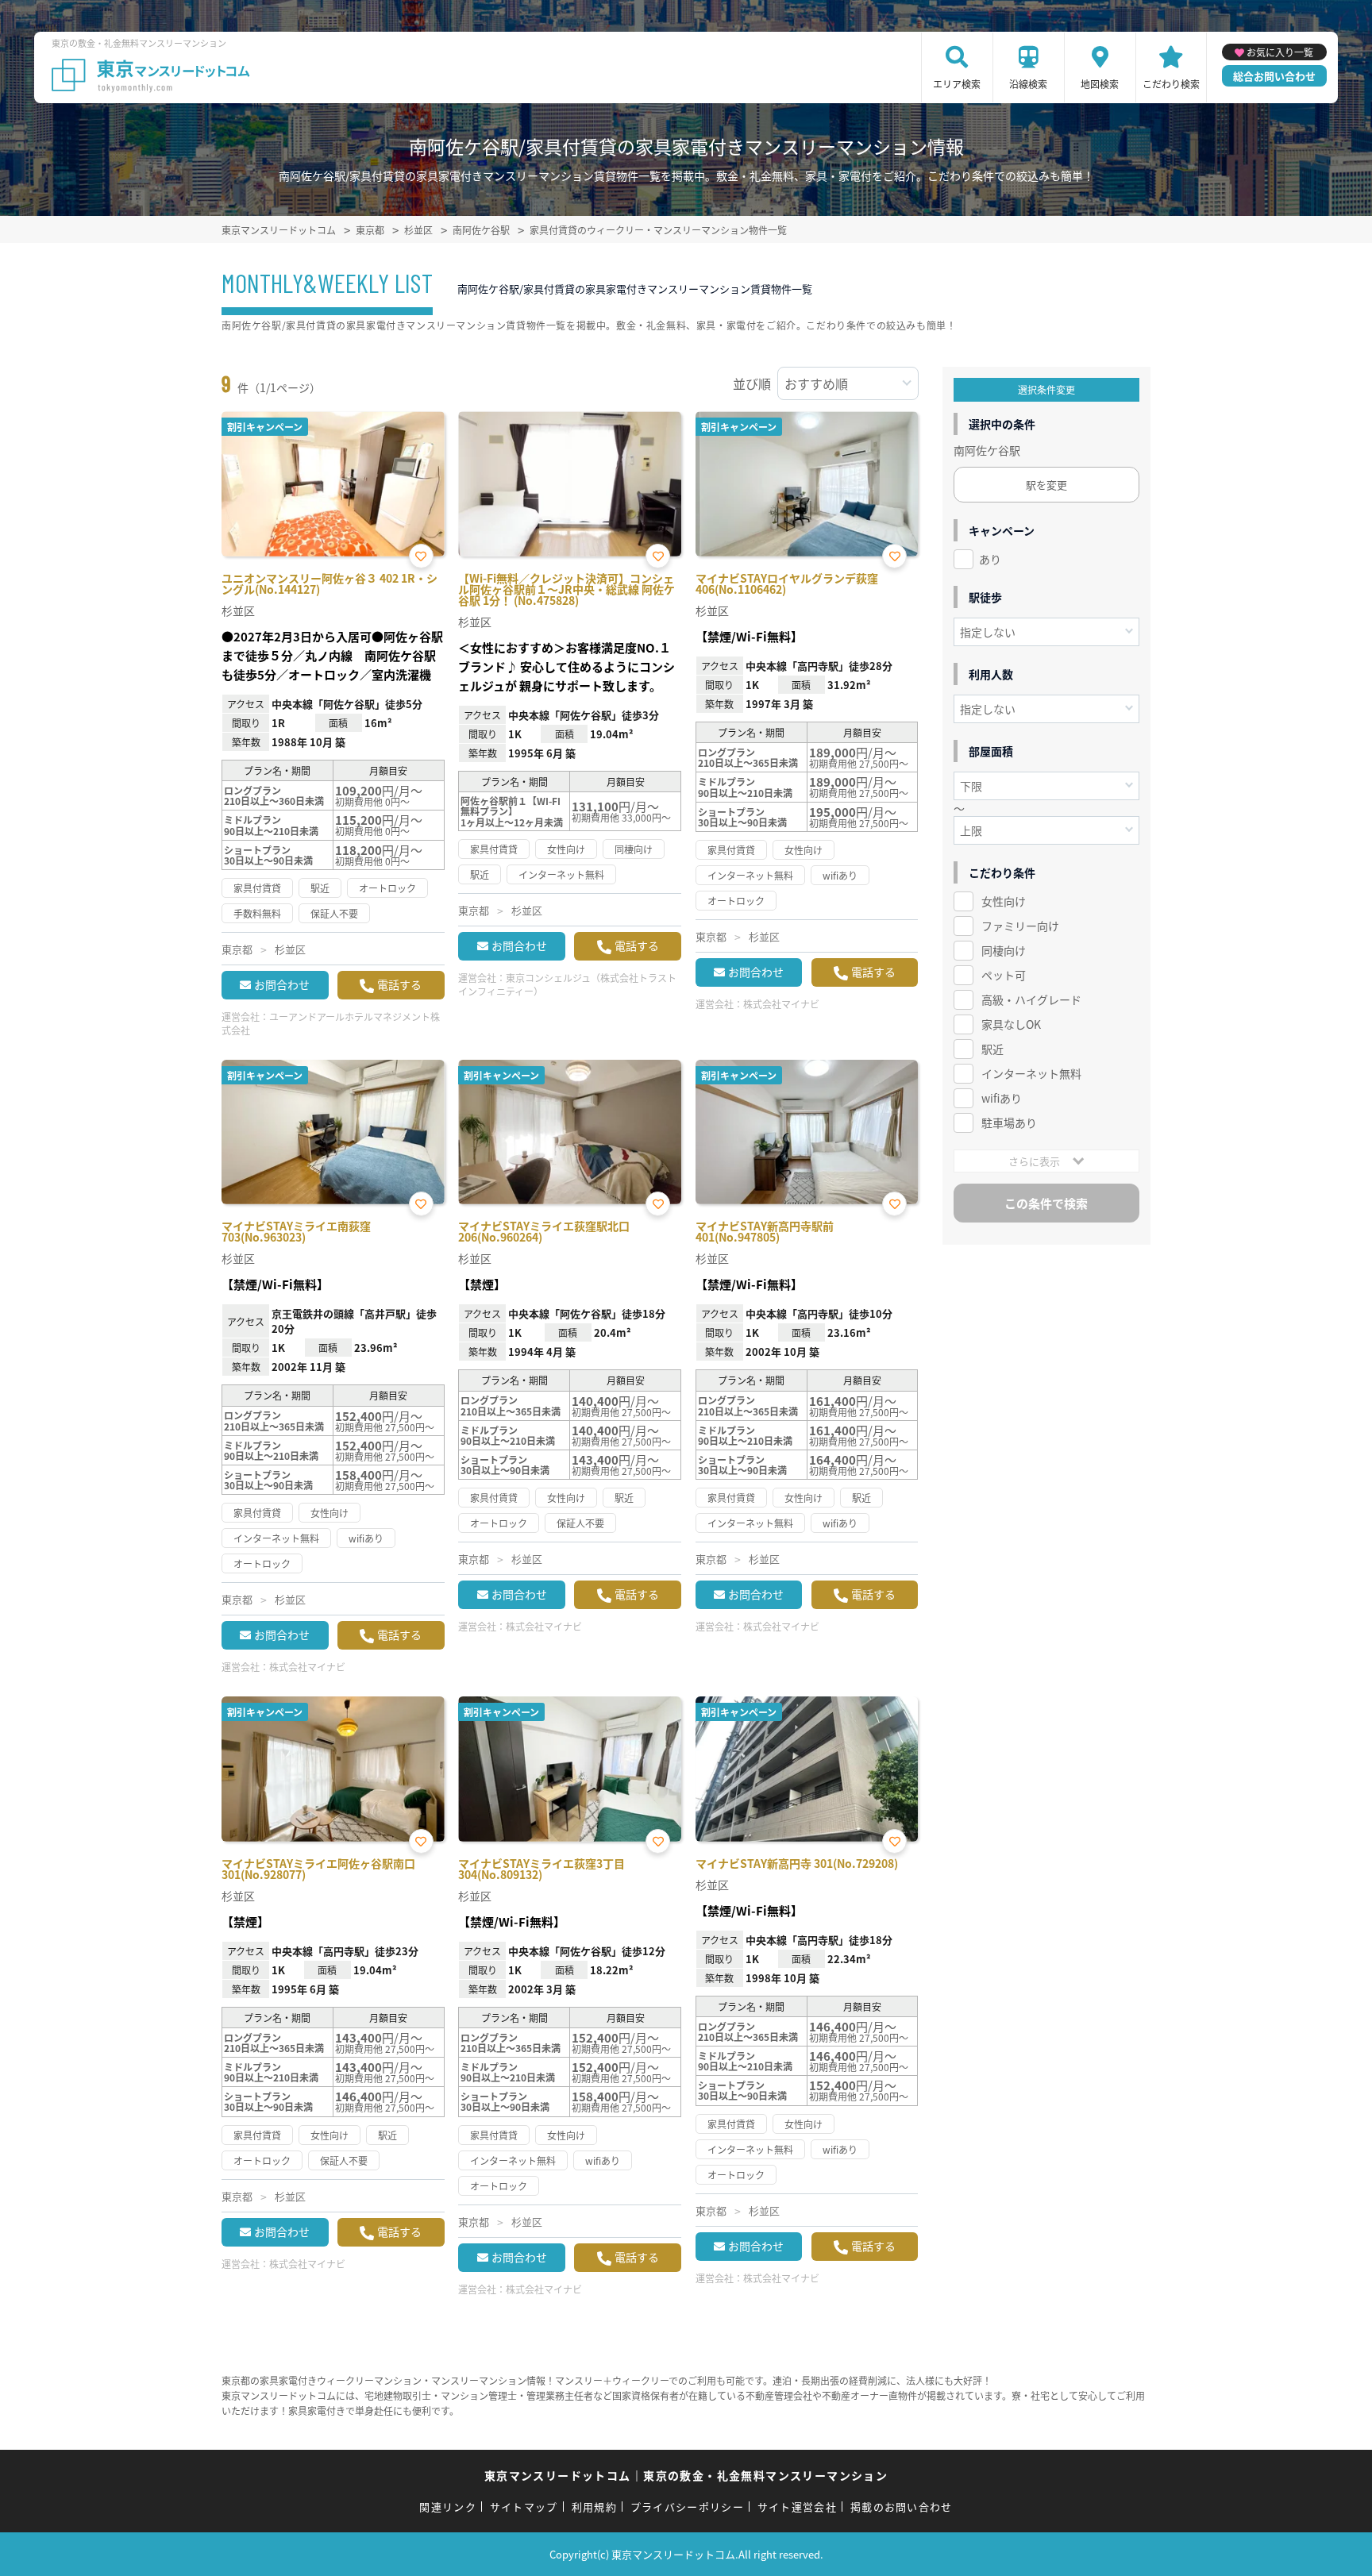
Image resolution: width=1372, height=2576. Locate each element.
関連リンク (448, 2507)
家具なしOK (1011, 1024)
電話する (399, 984)
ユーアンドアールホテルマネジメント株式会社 (331, 1023)
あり (990, 559)
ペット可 (1004, 975)
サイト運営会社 (797, 2507)
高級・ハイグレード (1031, 999)
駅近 (992, 1049)
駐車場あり (1009, 1122)
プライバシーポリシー (687, 2507)
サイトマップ (524, 2507)
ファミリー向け (1020, 926)
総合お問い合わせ (1274, 76)
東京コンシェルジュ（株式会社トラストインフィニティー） (567, 984)
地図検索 (1100, 84)
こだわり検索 (1171, 84)
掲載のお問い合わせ (902, 2507)
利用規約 (594, 2507)
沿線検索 (1028, 84)
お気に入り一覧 (1280, 52)
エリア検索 (957, 84)
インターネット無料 (1031, 1073)
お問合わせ (282, 984)
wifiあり (1002, 1098)
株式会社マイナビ (781, 1004)
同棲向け (1004, 950)
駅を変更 (1046, 485)
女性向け (1004, 901)
